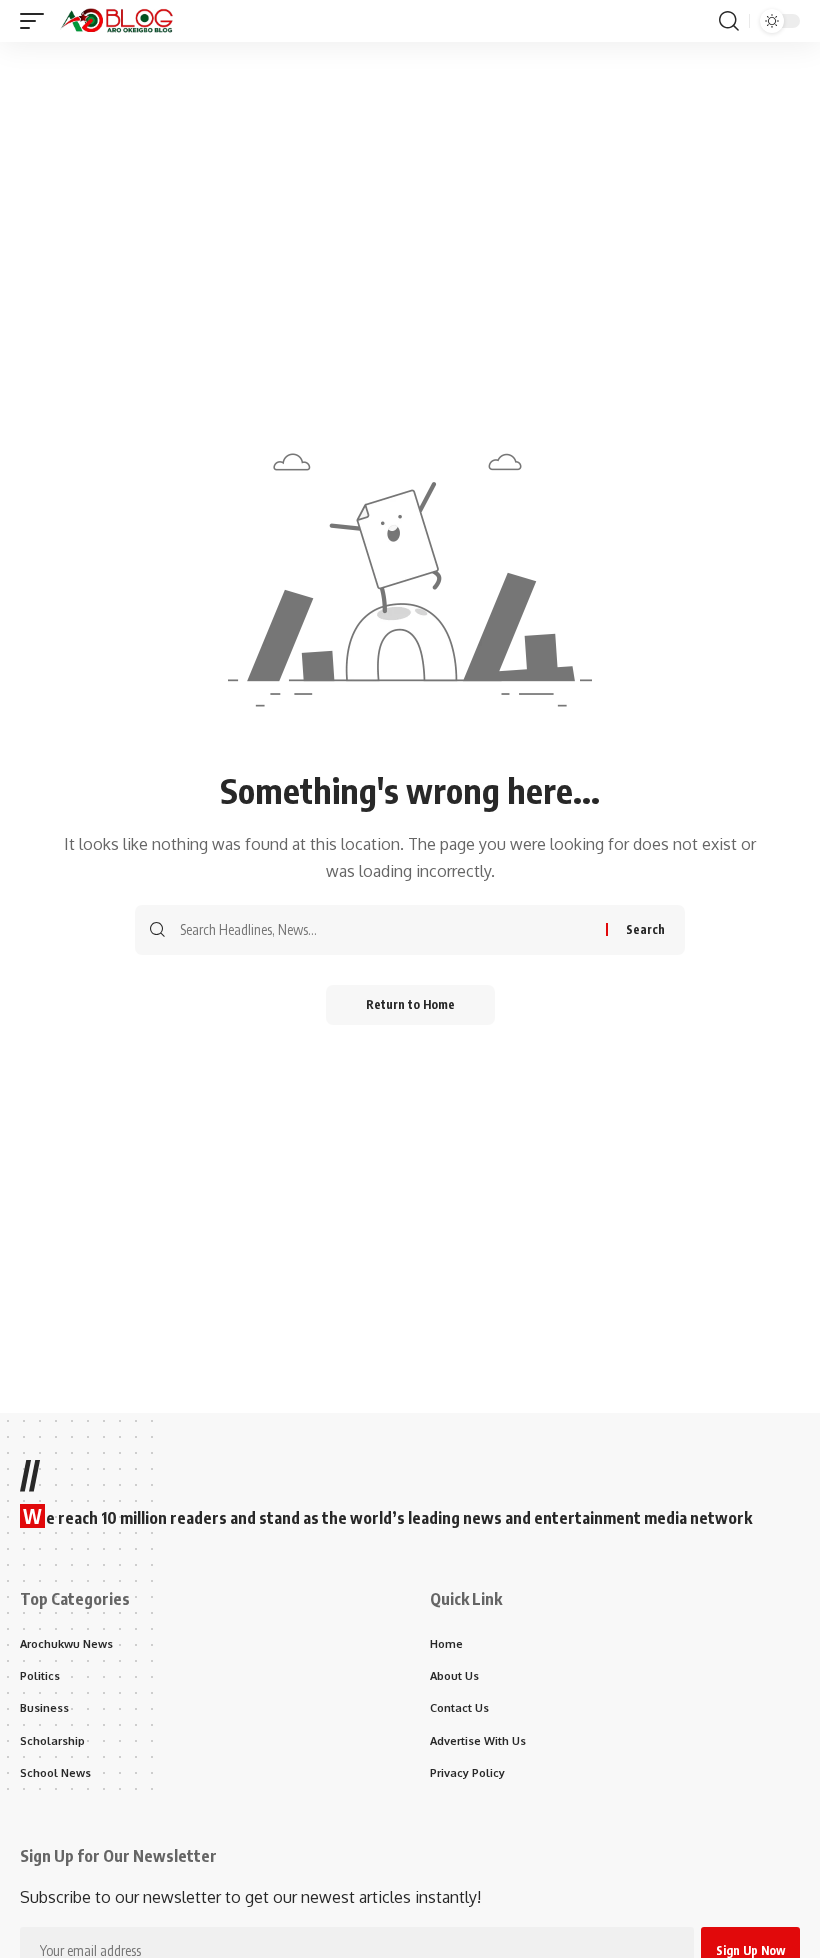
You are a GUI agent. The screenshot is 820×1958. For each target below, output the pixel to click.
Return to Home (410, 1004)
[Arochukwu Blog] (117, 21)
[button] (37, 21)
